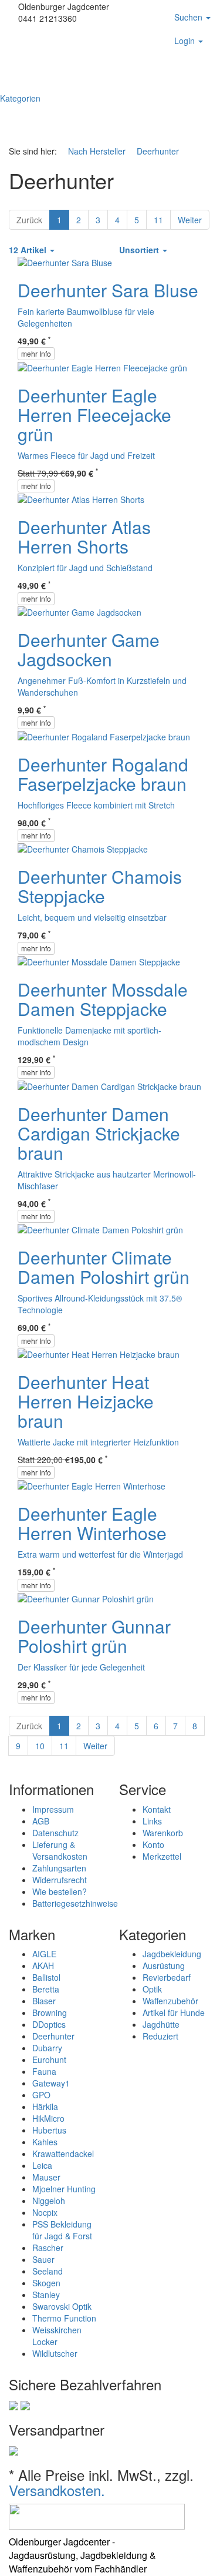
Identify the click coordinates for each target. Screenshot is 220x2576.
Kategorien (21, 98)
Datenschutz (55, 1833)
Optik (152, 1989)
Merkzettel (162, 1856)
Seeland (48, 2271)
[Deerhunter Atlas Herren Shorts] (81, 498)
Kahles (45, 2142)
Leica (42, 2165)
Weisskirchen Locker (57, 2336)
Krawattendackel (63, 2154)
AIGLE (44, 1954)
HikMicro (48, 2118)
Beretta (46, 1989)
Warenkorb (163, 1833)
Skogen (46, 2283)
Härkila (45, 2107)
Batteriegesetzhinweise (75, 1903)
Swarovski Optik (62, 2306)
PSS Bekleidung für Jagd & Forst (62, 2230)
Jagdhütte (161, 2024)
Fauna (44, 2071)
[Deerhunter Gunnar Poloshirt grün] (86, 1598)
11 (158, 220)
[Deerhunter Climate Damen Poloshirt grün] (100, 1229)
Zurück (29, 220)
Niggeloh (49, 2201)
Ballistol (46, 1977)
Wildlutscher (55, 2353)
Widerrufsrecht (60, 1880)
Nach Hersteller (98, 151)
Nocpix (45, 2212)
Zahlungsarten (59, 1868)
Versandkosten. (57, 2490)
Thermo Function (64, 2318)
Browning (50, 2012)
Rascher (48, 2248)
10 (40, 1746)
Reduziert (160, 2036)
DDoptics (49, 2024)
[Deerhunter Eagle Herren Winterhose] (92, 1485)
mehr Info (36, 353)
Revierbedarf (167, 1977)
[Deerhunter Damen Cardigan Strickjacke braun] (109, 1085)
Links (152, 1821)
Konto (153, 1844)
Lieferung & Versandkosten (60, 1850)
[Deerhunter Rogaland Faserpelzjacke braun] (104, 735)
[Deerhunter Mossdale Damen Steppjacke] (99, 961)
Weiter (190, 220)
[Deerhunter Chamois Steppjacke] (83, 848)
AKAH (43, 1965)
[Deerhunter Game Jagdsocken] (79, 611)
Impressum (53, 1809)
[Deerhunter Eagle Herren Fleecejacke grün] (102, 366)
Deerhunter (158, 151)
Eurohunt (49, 2060)
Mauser (46, 2177)
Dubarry (47, 2048)
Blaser (44, 2001)
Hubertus (49, 2130)
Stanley (46, 2295)
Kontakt (157, 1809)
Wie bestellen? (60, 1891)
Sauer (43, 2259)
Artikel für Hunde (174, 2012)
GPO (41, 2095)
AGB (41, 1821)
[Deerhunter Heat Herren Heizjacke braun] (99, 1353)
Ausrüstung (164, 1965)
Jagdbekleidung (172, 1954)
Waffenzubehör (170, 2001)
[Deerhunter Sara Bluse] (65, 261)
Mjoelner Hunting (64, 2189)
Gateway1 (51, 2083)
